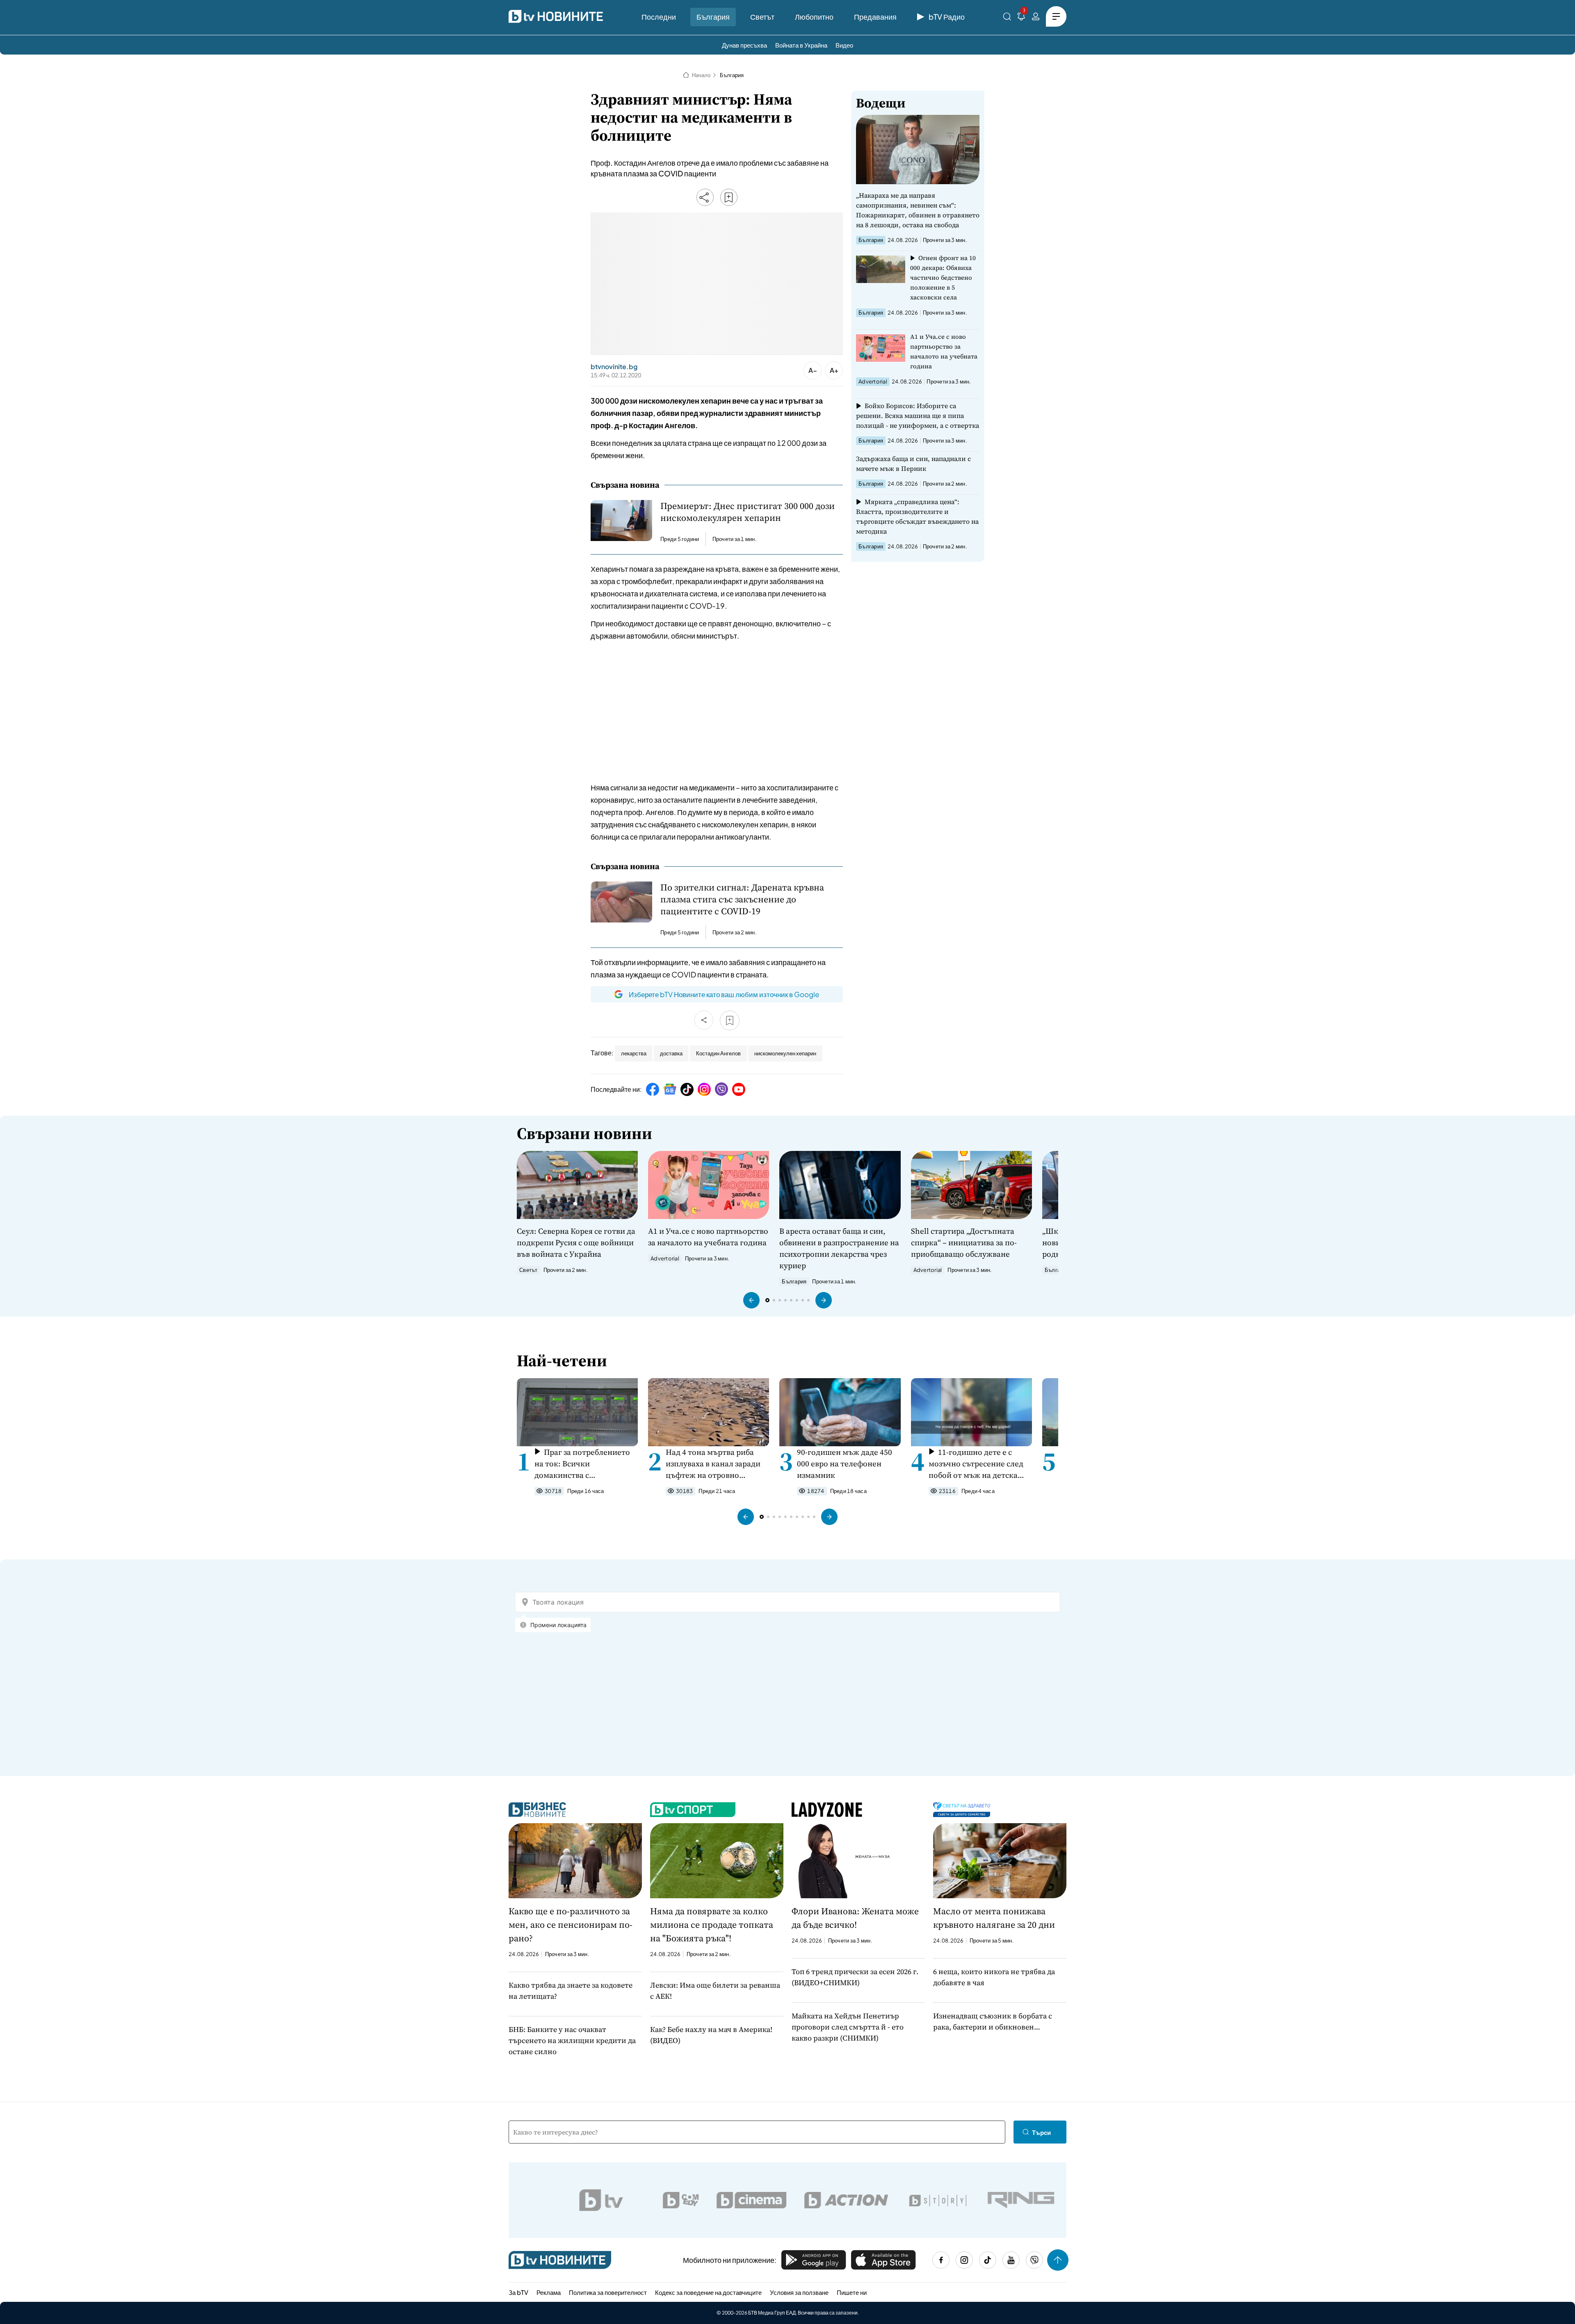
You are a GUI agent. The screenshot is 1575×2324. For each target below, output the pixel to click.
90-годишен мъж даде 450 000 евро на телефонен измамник (845, 1463)
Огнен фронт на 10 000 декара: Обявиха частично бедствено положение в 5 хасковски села (943, 277)
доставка (671, 1053)
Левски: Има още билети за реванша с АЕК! (715, 1991)
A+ (834, 370)
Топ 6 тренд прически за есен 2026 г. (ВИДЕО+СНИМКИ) (855, 1977)
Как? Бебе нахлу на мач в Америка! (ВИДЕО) (711, 2035)
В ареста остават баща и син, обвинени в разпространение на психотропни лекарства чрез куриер (839, 1248)
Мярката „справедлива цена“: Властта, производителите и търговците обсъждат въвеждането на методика (917, 516)
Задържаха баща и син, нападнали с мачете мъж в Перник (913, 463)
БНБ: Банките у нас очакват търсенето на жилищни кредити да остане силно (572, 2040)
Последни (659, 17)
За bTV (518, 2292)
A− (813, 370)
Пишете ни (852, 2292)
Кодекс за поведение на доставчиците (708, 2292)
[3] (1021, 18)
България (713, 17)
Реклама (549, 2292)
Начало (701, 75)
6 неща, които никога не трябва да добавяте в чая (994, 1977)
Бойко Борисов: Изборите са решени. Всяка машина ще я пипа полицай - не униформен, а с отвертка (918, 415)
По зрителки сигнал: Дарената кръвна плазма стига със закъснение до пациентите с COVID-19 (742, 899)
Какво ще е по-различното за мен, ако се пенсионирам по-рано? (571, 1924)
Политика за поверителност (608, 2292)
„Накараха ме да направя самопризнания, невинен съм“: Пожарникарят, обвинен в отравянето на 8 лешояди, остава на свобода (918, 210)
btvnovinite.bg (614, 367)
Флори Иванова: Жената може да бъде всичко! (855, 1918)
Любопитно (814, 17)
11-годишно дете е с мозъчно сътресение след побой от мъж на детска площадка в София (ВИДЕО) (976, 1464)
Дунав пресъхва (744, 45)
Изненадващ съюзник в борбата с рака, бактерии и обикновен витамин (993, 2022)
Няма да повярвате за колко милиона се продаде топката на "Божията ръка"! (712, 1924)
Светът (762, 17)
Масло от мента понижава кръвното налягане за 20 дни (994, 1918)
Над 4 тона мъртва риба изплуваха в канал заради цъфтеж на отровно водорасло (713, 1464)
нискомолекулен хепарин (785, 1053)
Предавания (875, 17)
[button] (751, 1300)
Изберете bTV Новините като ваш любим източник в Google (724, 994)
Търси (1041, 2132)
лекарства (634, 1053)
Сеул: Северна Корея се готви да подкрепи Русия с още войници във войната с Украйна (576, 1242)
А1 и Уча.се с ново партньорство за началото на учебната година (944, 351)
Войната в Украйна (801, 45)
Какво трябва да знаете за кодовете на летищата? (571, 1991)
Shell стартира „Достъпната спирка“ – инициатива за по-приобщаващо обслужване (964, 1242)
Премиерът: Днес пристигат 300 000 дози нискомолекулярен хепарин (748, 512)
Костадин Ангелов (718, 1053)
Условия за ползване (799, 2292)
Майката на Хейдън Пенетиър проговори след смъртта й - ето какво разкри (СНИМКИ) (848, 2027)
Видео (844, 45)
